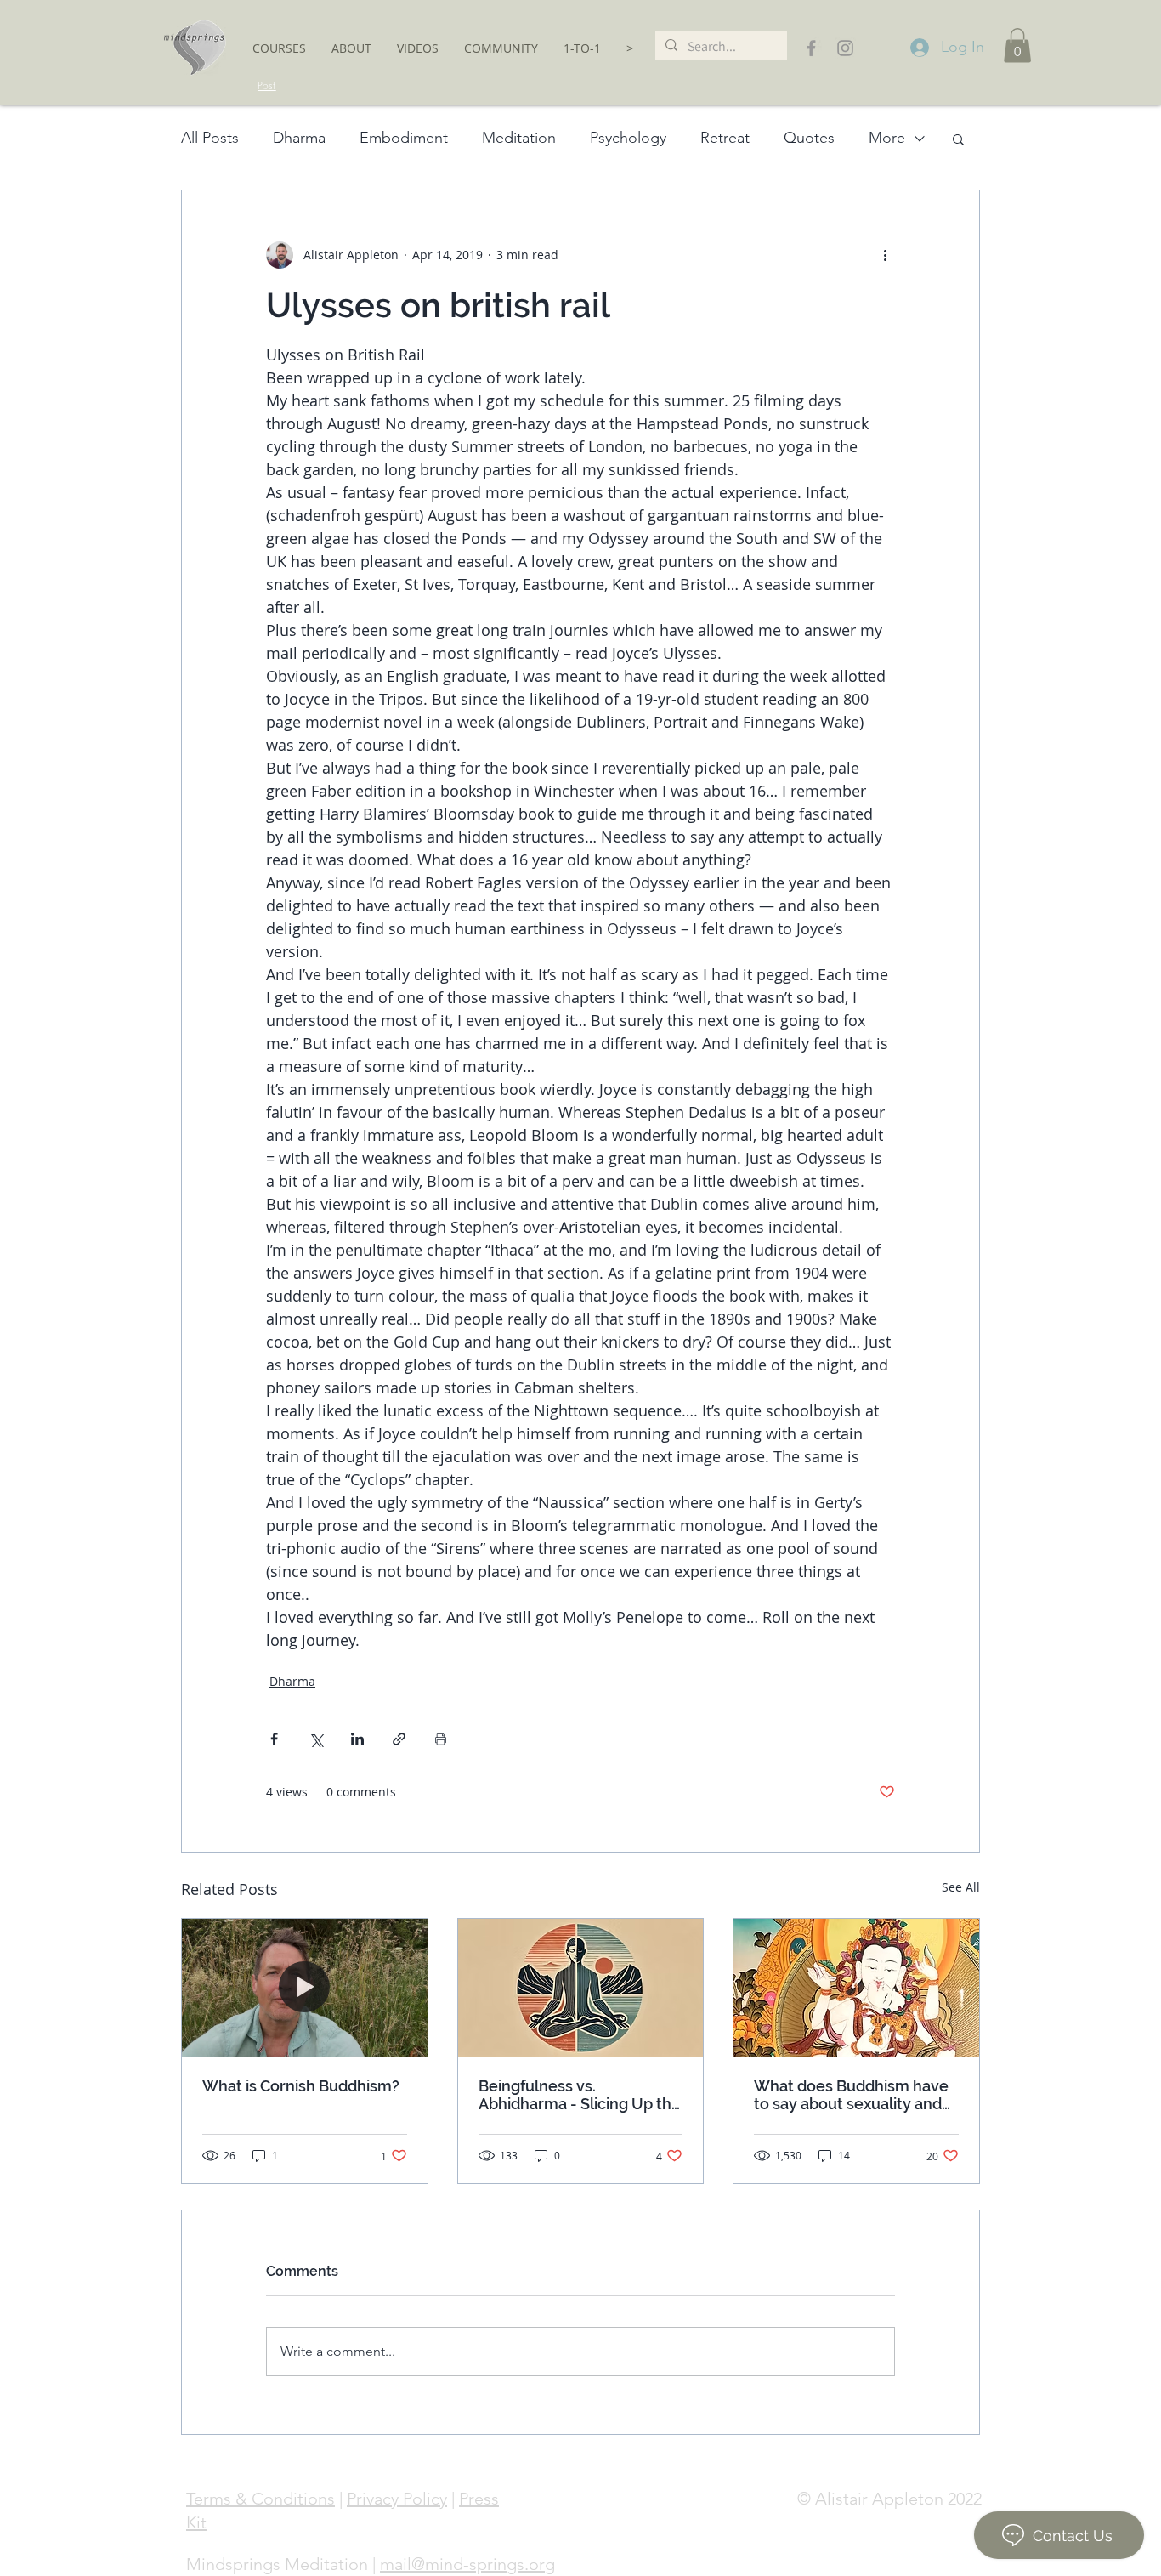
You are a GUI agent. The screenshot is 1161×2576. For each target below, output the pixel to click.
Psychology (628, 138)
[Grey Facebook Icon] (811, 48)
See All (961, 1887)
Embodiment (404, 138)
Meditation (519, 138)
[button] (279, 48)
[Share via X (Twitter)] (316, 1739)
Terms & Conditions (261, 2499)
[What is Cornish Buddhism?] (305, 1988)
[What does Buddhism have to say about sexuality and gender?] (856, 1988)
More (887, 138)
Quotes (809, 138)
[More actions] (885, 255)
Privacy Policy (397, 2499)
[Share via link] (399, 1739)
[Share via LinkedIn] (357, 1739)
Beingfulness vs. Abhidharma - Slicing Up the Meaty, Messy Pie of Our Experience (580, 2095)
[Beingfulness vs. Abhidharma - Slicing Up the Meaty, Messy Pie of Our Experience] (581, 1988)
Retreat (725, 138)
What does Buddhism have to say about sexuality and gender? (851, 2095)
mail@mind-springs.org (467, 2564)
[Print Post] (441, 1739)
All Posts (210, 138)
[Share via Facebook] (274, 1739)
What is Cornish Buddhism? (301, 2086)
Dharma (299, 138)
